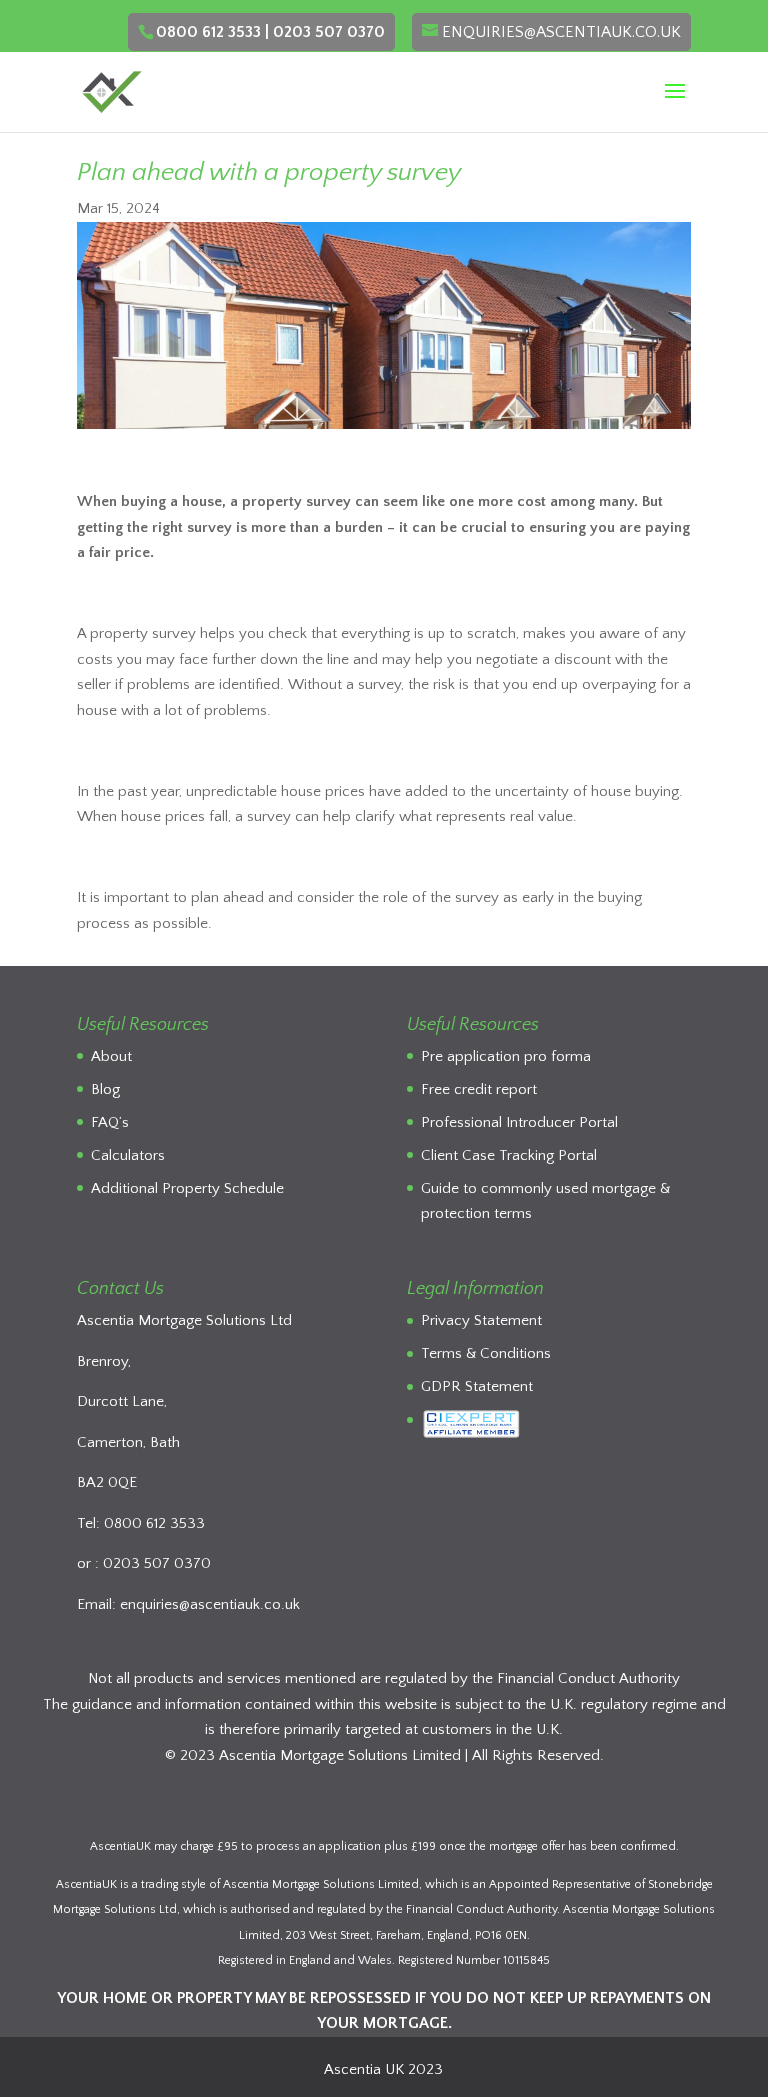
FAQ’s (110, 1122)
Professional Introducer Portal (519, 1122)
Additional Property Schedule (187, 1188)
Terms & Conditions (486, 1353)
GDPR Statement (477, 1386)
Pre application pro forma (506, 1056)
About (111, 1056)
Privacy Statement (481, 1320)
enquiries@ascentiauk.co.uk (210, 1604)
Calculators (128, 1155)
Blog (105, 1089)
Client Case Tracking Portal (509, 1155)
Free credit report (479, 1089)
